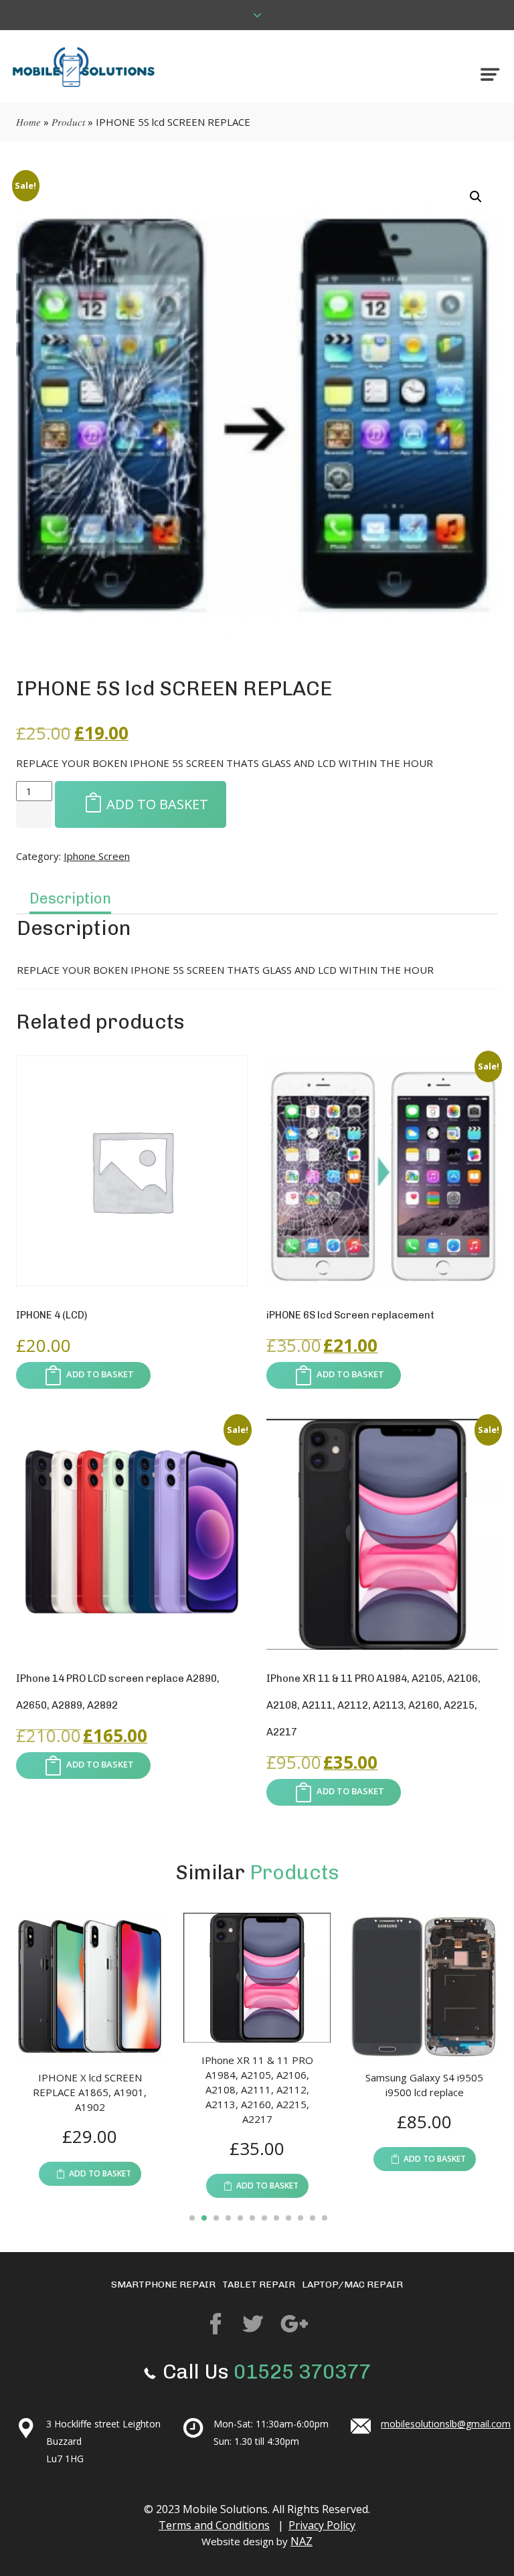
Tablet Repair (259, 2285)
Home (28, 122)
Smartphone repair (163, 2285)
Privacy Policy (322, 2525)
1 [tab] (192, 2219)
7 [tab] (264, 2219)
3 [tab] (216, 2219)
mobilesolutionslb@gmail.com (446, 2424)
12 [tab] (325, 2219)
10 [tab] (301, 2219)
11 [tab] (313, 2219)
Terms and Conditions (214, 2525)
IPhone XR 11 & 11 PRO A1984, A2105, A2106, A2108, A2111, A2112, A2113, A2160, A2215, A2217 (208, 2089)
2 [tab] (204, 2219)
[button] (476, 197)
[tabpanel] (207, 2056)
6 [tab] (252, 2219)
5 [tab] (240, 2219)
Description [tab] (70, 898)
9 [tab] (288, 2219)
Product (68, 122)
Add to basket (157, 804)
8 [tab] (276, 2219)
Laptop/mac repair (352, 2285)
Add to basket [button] (100, 1374)
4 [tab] (228, 2219)
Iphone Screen (97, 856)
